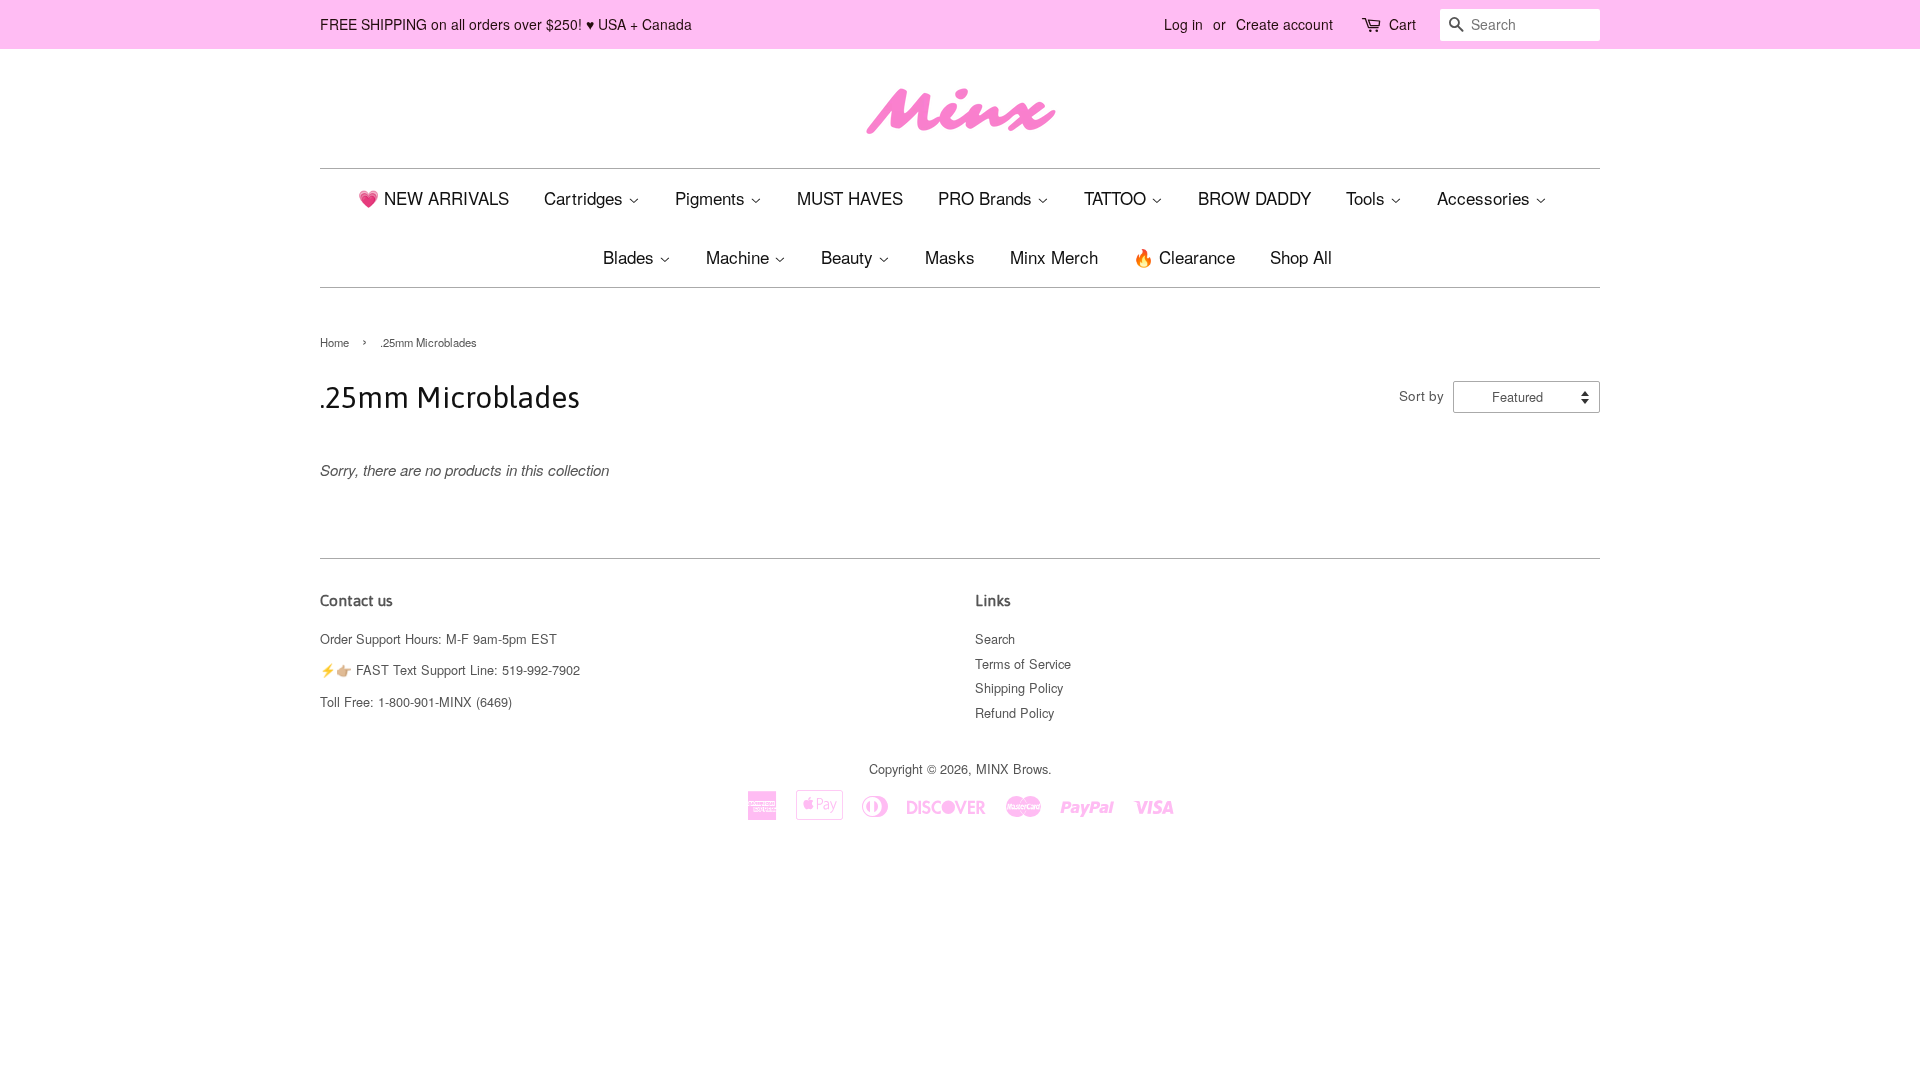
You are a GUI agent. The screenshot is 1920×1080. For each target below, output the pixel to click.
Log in (1183, 24)
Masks (950, 256)
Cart (1402, 24)
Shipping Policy (1019, 687)
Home (334, 342)
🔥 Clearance (1184, 256)
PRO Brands (987, 197)
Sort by (1421, 395)
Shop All (1301, 256)
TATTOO (1117, 197)
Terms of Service (1023, 663)
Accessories (1486, 197)
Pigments (712, 197)
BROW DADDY (1254, 197)
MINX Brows (1012, 768)
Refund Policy (1014, 712)
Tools (1368, 197)
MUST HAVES (850, 197)
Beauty (849, 256)
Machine (740, 256)
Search (995, 638)
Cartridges (586, 197)
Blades (631, 256)
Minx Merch (1054, 256)
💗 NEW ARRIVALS (433, 197)
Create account (1284, 24)
